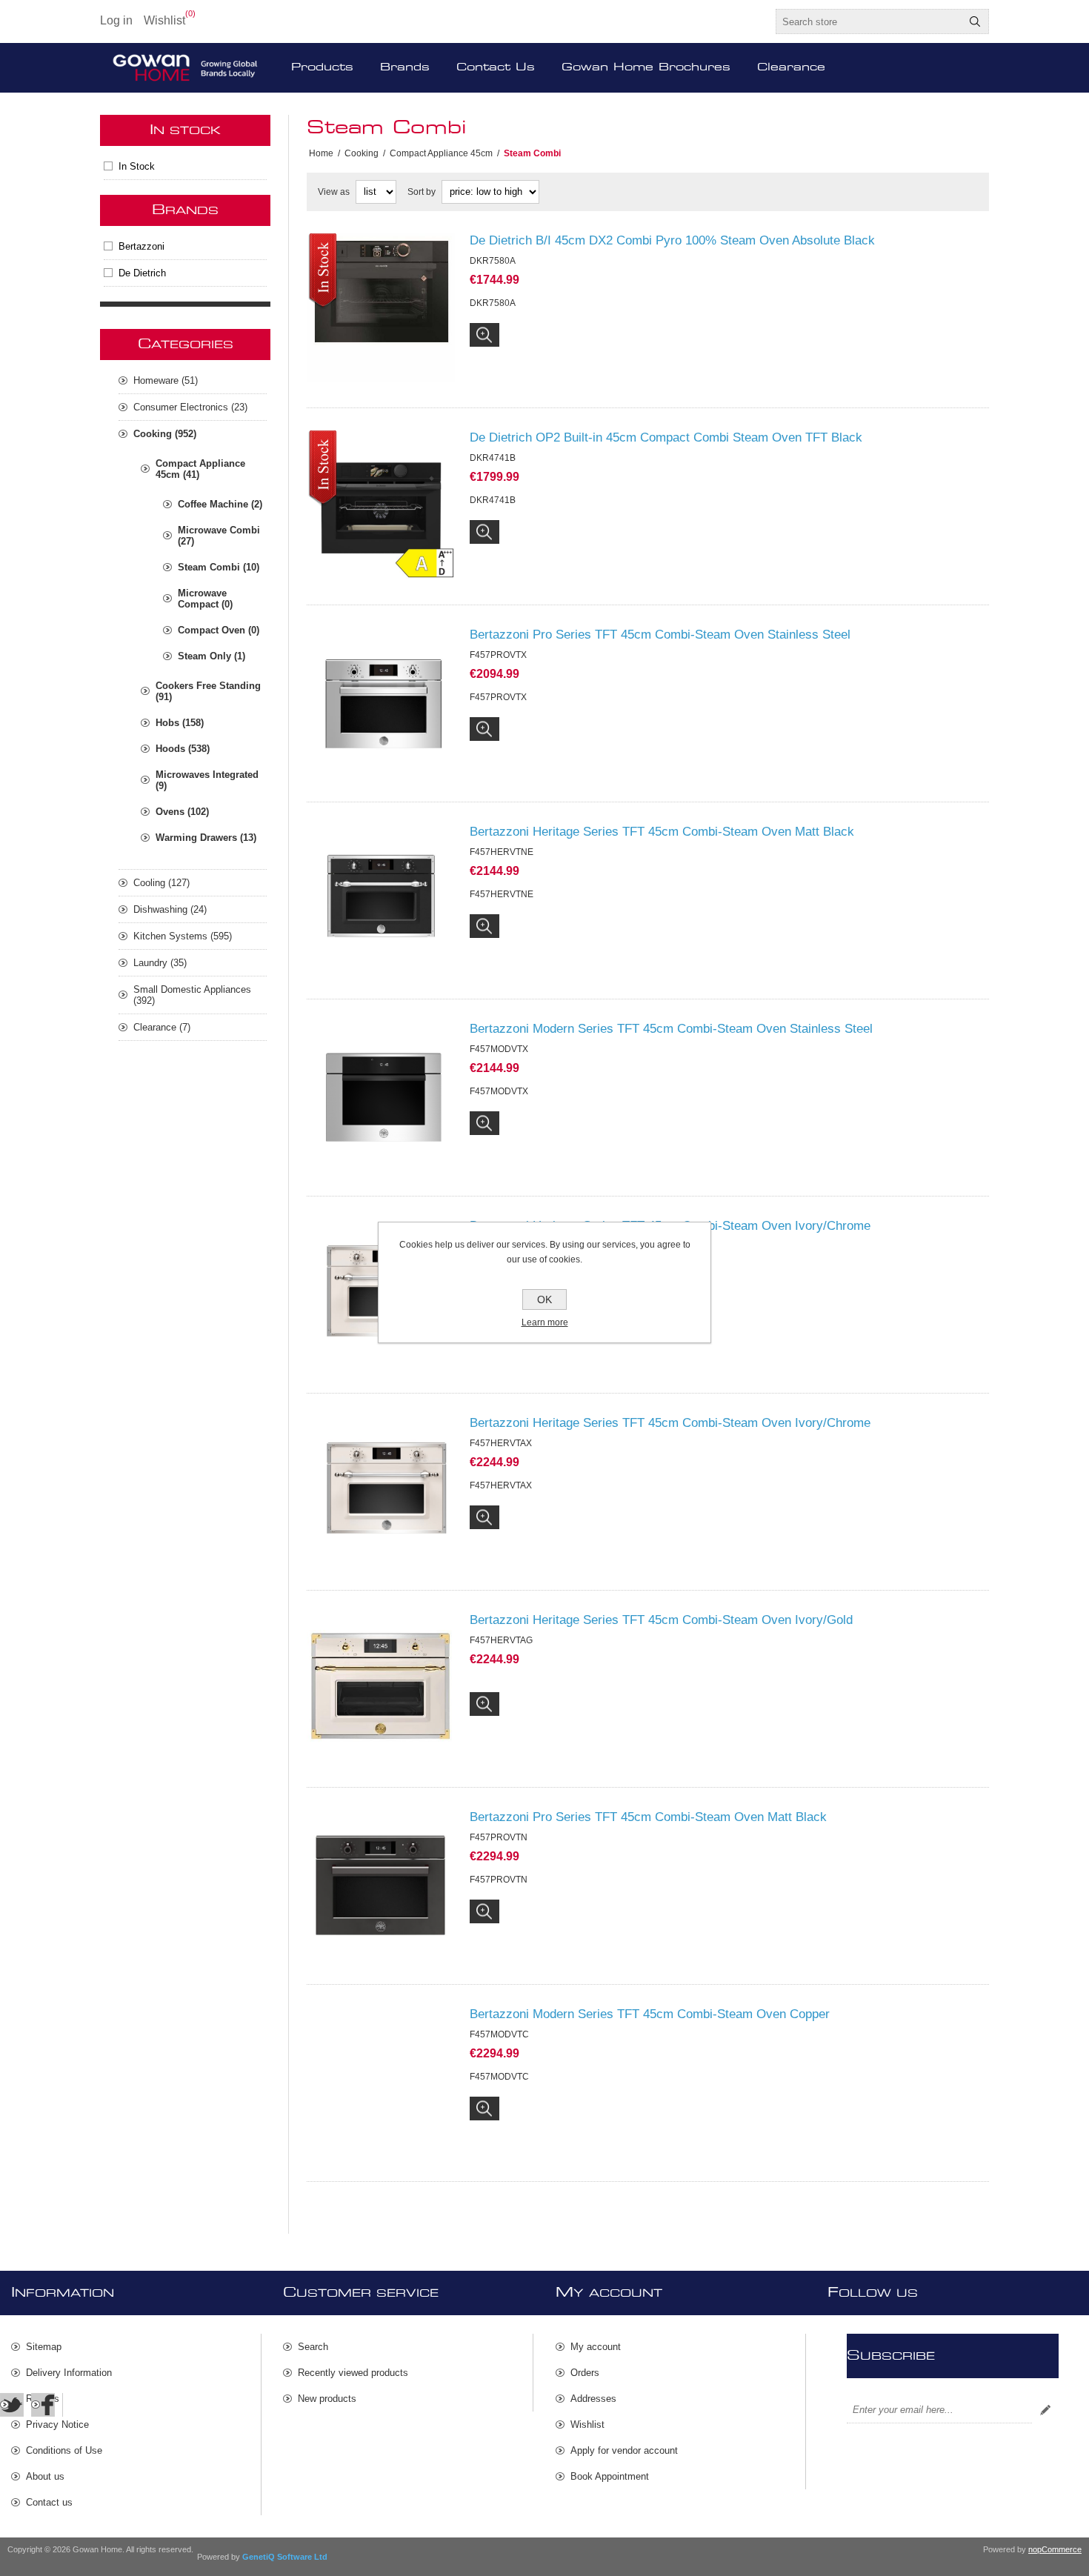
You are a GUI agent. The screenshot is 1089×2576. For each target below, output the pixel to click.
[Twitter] (12, 2405)
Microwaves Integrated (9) (207, 780)
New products (327, 2399)
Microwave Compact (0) (205, 599)
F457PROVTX (498, 697)
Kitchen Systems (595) (183, 936)
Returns (43, 2399)
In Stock (137, 166)
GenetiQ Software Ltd (285, 2557)
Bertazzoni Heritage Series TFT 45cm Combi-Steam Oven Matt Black (662, 832)
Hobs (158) (180, 723)
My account (596, 2347)
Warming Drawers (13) (206, 838)
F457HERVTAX (501, 1288)
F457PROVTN (499, 1880)
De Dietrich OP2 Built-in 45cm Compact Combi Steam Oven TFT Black (666, 437)
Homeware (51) (166, 380)
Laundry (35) (160, 963)
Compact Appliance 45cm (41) (200, 469)
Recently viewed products (353, 2373)
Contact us (49, 2502)
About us (45, 2476)
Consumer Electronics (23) (190, 407)
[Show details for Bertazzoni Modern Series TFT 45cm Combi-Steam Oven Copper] (381, 2081)
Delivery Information (69, 2373)
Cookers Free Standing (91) (208, 691)
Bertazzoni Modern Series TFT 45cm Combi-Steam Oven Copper (650, 2014)
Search (975, 21)
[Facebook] (43, 2405)
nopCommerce (1055, 2549)
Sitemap (44, 2347)
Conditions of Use (64, 2450)
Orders (585, 2373)
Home (321, 153)
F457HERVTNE (502, 894)
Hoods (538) (183, 749)
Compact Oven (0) (219, 630)
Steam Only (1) (212, 656)
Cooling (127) (161, 883)
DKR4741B (493, 500)
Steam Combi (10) (219, 567)
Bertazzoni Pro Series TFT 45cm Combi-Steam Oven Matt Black (648, 1817)
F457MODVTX (499, 1091)
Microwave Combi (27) (219, 536)
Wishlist (587, 2424)
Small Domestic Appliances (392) (192, 995)
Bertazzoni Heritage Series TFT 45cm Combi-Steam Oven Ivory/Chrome (670, 1226)
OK (544, 1299)
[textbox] (869, 21)
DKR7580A (493, 303)
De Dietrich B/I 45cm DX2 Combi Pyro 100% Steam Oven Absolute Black (672, 240)
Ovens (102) (182, 812)
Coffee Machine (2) (220, 504)
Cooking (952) (165, 434)
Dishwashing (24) (170, 909)
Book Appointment (610, 2476)
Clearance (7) (162, 1027)
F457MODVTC (499, 2077)
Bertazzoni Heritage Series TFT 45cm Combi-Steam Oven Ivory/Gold (661, 1620)
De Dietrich (142, 273)
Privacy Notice (57, 2424)
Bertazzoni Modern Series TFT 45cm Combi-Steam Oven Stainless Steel (671, 1029)
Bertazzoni (141, 246)
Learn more (545, 1322)
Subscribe (1045, 2410)
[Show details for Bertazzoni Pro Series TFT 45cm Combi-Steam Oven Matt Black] (381, 1884)
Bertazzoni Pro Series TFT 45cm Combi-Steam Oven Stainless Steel (660, 635)
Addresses (593, 2399)
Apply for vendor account (624, 2450)
